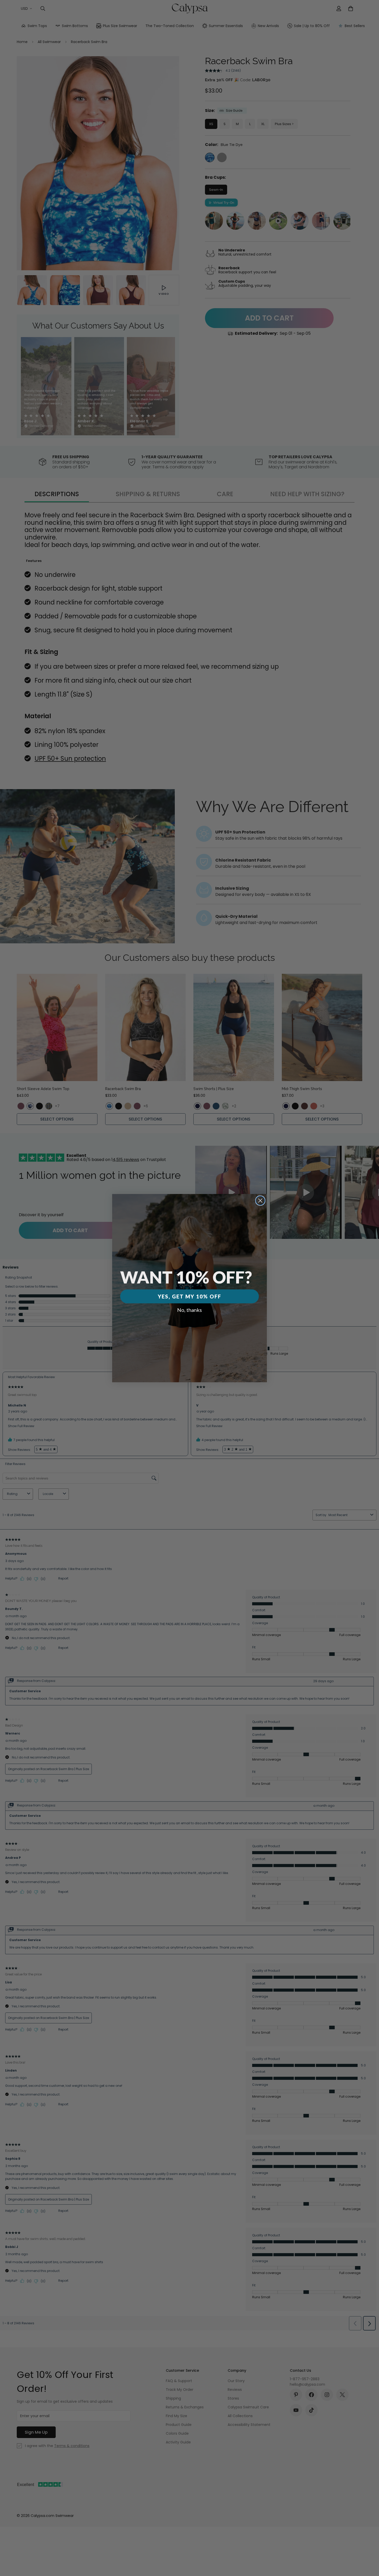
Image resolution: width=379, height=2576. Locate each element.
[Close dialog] (260, 1201)
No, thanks (190, 1310)
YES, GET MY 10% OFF (190, 1296)
